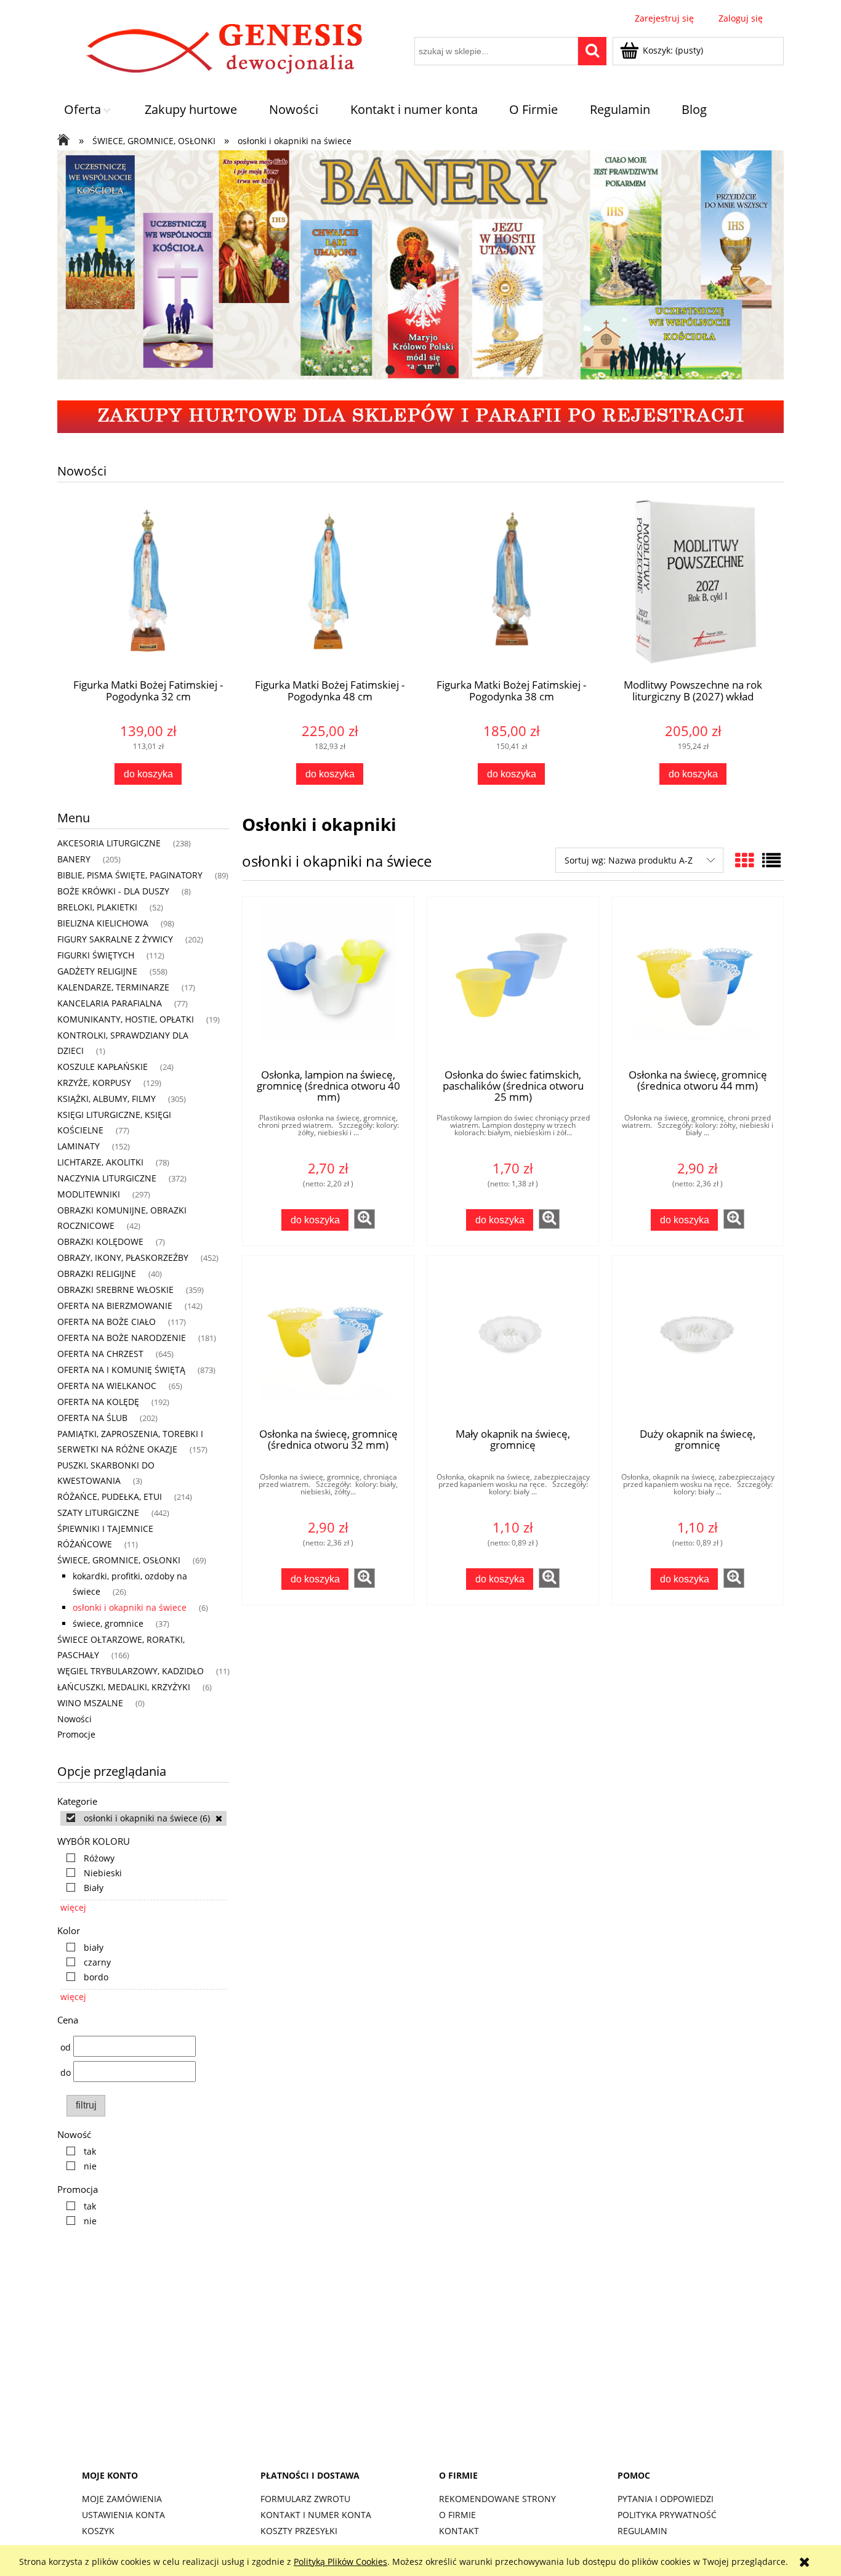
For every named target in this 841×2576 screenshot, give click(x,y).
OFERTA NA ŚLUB (92, 1418)
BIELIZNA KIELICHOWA (103, 923)
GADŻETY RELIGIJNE (97, 971)
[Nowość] (393, 265)
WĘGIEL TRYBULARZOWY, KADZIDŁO (131, 1671)
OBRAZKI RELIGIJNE (97, 1274)
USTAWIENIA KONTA (123, 2515)
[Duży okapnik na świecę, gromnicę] (698, 1342)
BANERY (74, 859)
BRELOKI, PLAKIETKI (97, 907)
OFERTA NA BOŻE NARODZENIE (122, 1338)
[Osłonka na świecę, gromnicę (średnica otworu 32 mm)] (328, 1342)
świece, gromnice (108, 1623)
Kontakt (459, 2531)
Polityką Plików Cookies (340, 2562)
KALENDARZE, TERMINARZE (113, 987)
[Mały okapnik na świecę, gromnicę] (513, 1342)
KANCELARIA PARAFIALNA (110, 1003)
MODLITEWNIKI (89, 1194)
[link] (143, 1818)
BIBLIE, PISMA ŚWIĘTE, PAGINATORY (130, 875)
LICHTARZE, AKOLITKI (100, 1162)
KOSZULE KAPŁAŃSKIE (103, 1067)
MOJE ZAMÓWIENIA (122, 2499)
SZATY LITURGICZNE (98, 1513)
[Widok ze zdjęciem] (744, 860)
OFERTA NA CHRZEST (100, 1354)
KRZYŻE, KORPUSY (94, 1083)
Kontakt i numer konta (316, 2515)
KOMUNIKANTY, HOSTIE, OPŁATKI (126, 1019)
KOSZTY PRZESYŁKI (299, 2531)
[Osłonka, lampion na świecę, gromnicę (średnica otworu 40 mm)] (328, 982)
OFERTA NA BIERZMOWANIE (115, 1306)
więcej (73, 1907)
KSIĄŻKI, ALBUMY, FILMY (107, 1099)
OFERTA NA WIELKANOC (107, 1386)
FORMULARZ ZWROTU (305, 2499)
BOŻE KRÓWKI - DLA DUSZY (113, 891)
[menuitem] (89, 110)
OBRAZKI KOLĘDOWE (100, 1241)
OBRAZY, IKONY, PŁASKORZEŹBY (123, 1258)
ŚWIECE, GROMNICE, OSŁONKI (119, 1560)
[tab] (390, 370)
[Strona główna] (216, 51)
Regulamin (642, 2531)
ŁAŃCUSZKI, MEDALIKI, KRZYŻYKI (124, 1687)
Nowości (74, 1719)
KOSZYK (98, 2531)
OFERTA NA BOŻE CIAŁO (107, 1322)
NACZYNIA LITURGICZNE (107, 1178)
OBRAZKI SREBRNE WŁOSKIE (115, 1290)
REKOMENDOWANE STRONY (497, 2499)
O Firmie (457, 2515)
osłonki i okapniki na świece (130, 1607)
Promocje (76, 1734)
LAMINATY (78, 1146)
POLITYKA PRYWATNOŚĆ (667, 2515)
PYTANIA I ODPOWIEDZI (666, 2499)
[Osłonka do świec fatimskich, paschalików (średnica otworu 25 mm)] (513, 982)
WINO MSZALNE (90, 1703)
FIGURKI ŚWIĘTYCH (96, 955)
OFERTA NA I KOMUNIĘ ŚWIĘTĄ (121, 1370)
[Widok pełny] (771, 860)
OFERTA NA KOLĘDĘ (98, 1402)
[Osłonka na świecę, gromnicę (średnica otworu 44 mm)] (698, 982)
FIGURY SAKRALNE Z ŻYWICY (115, 939)
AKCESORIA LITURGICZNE (109, 843)
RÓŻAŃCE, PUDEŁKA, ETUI (110, 1497)
